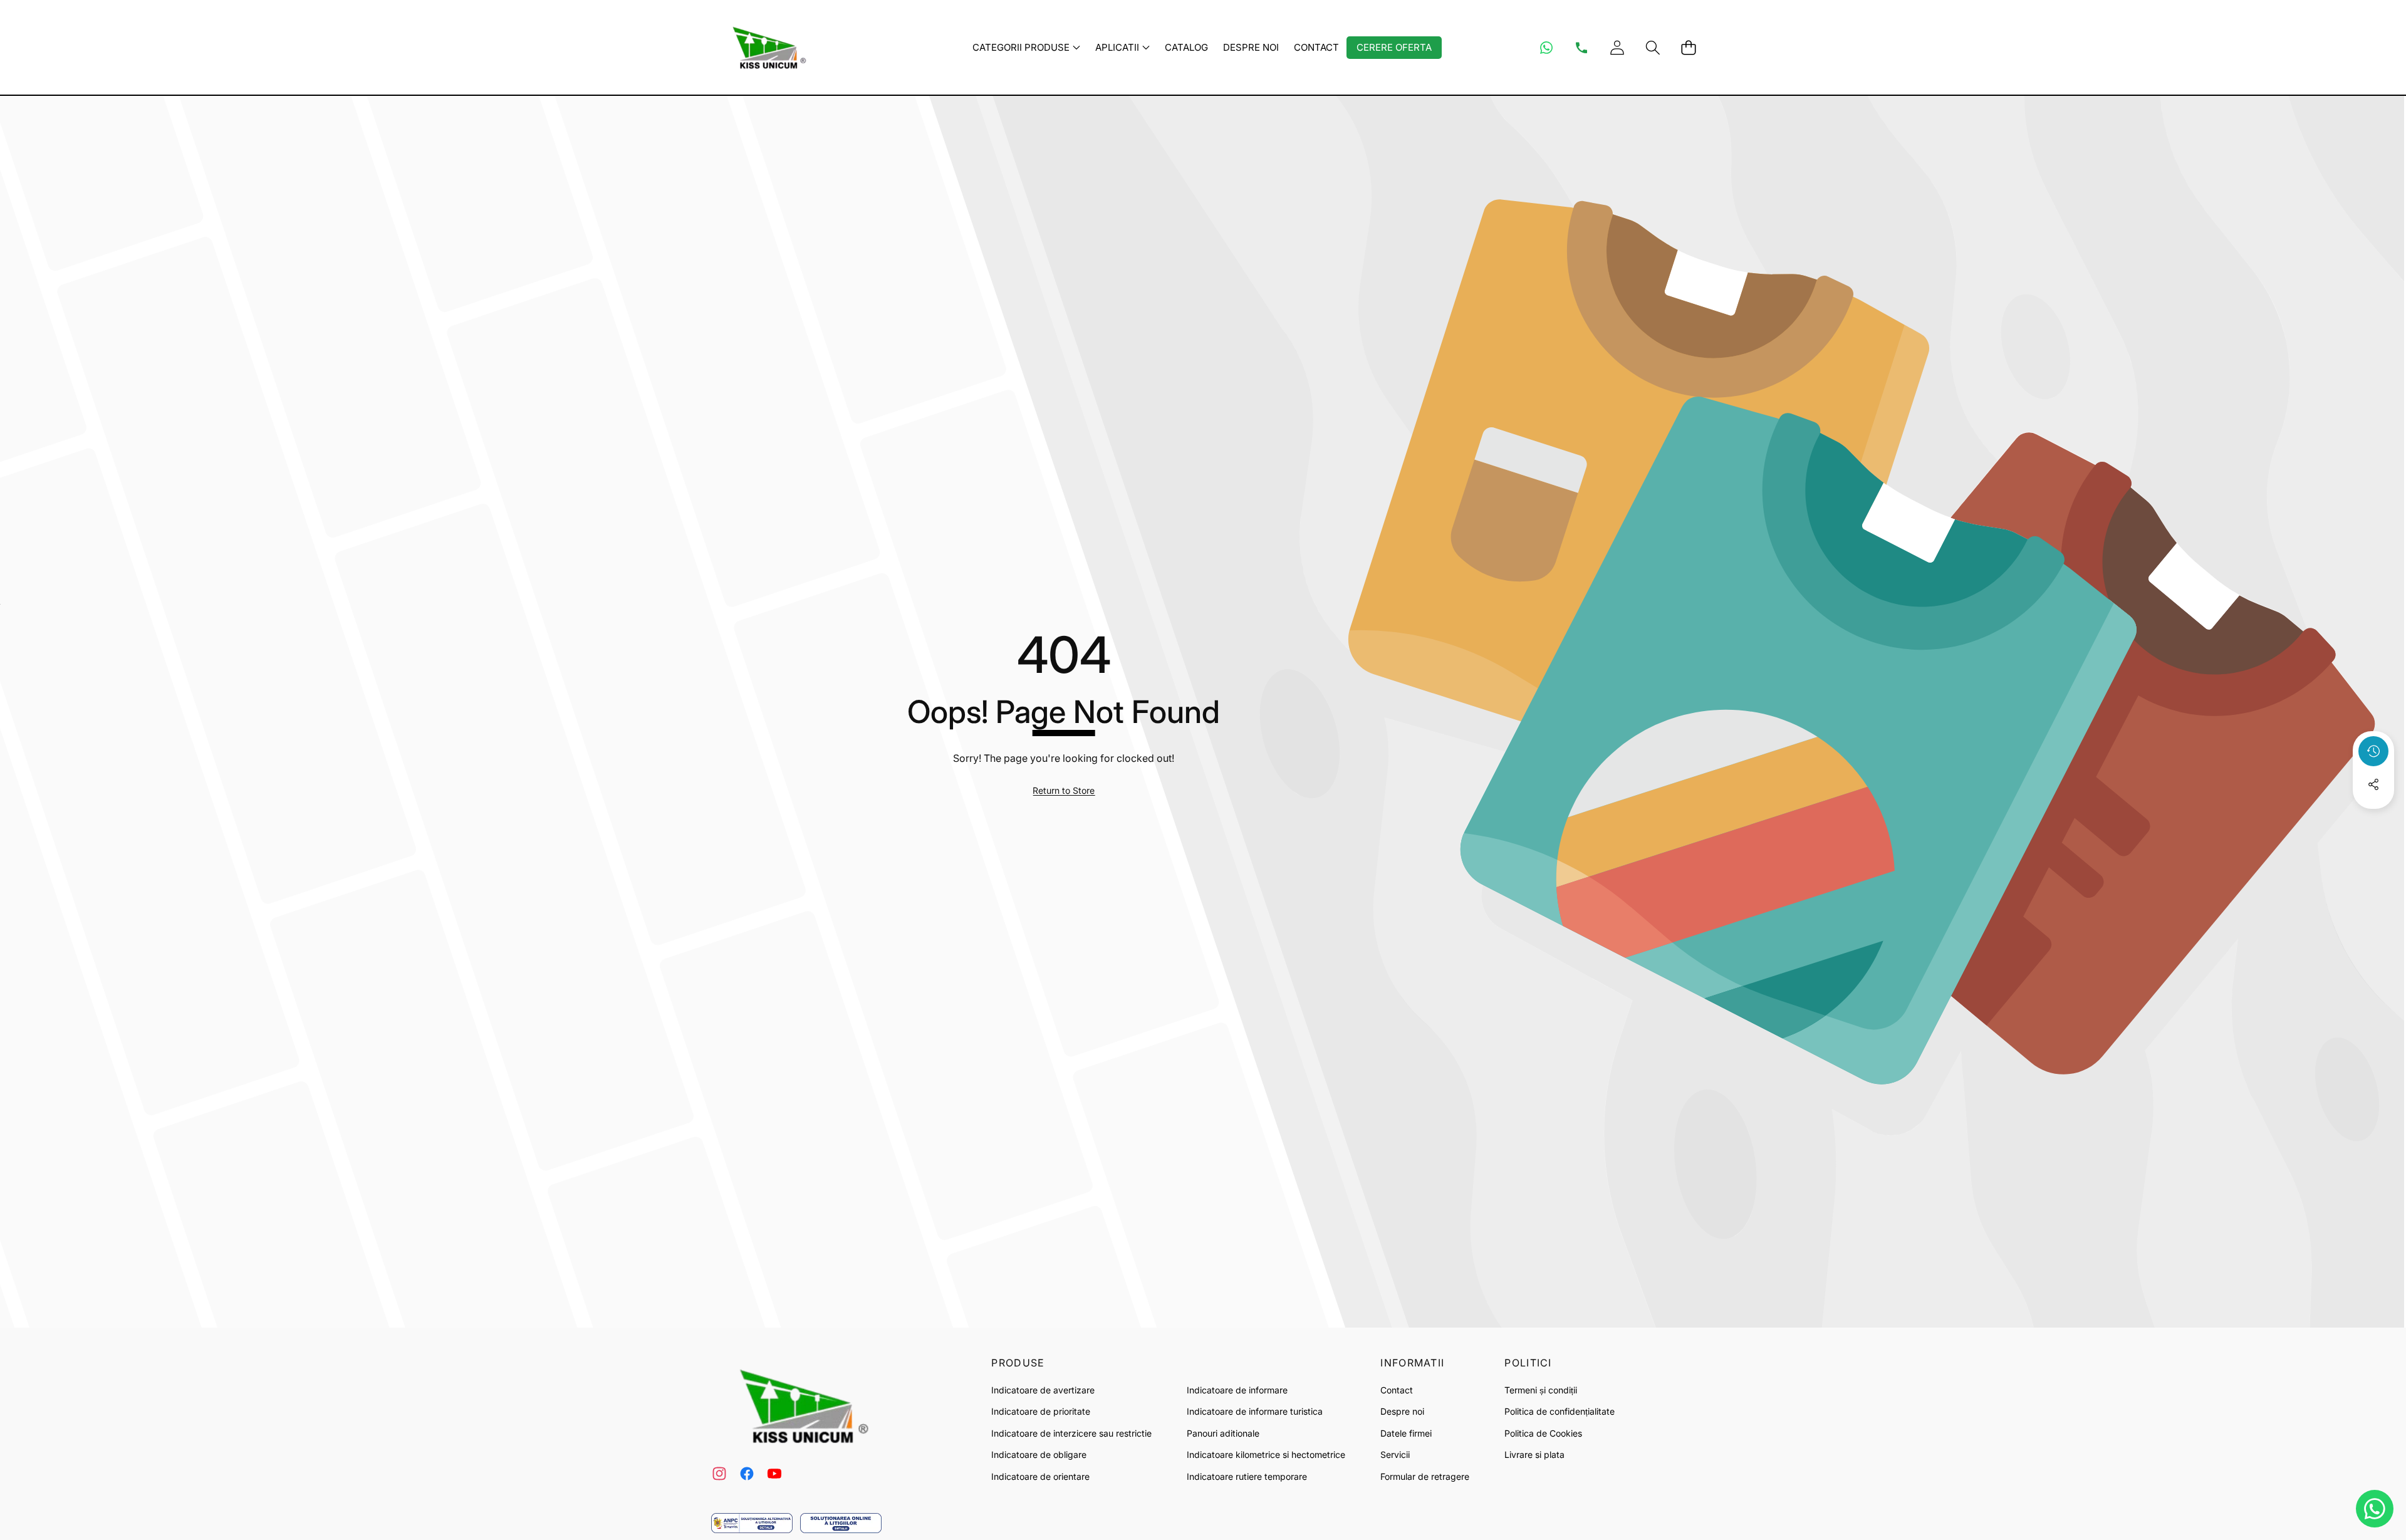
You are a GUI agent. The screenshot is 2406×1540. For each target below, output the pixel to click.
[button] (1653, 47)
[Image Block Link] (752, 1523)
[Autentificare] (1617, 47)
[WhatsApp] (1546, 48)
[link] (1064, 791)
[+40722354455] (1581, 48)
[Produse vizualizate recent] (2373, 751)
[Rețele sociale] (2373, 784)
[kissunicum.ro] (766, 47)
